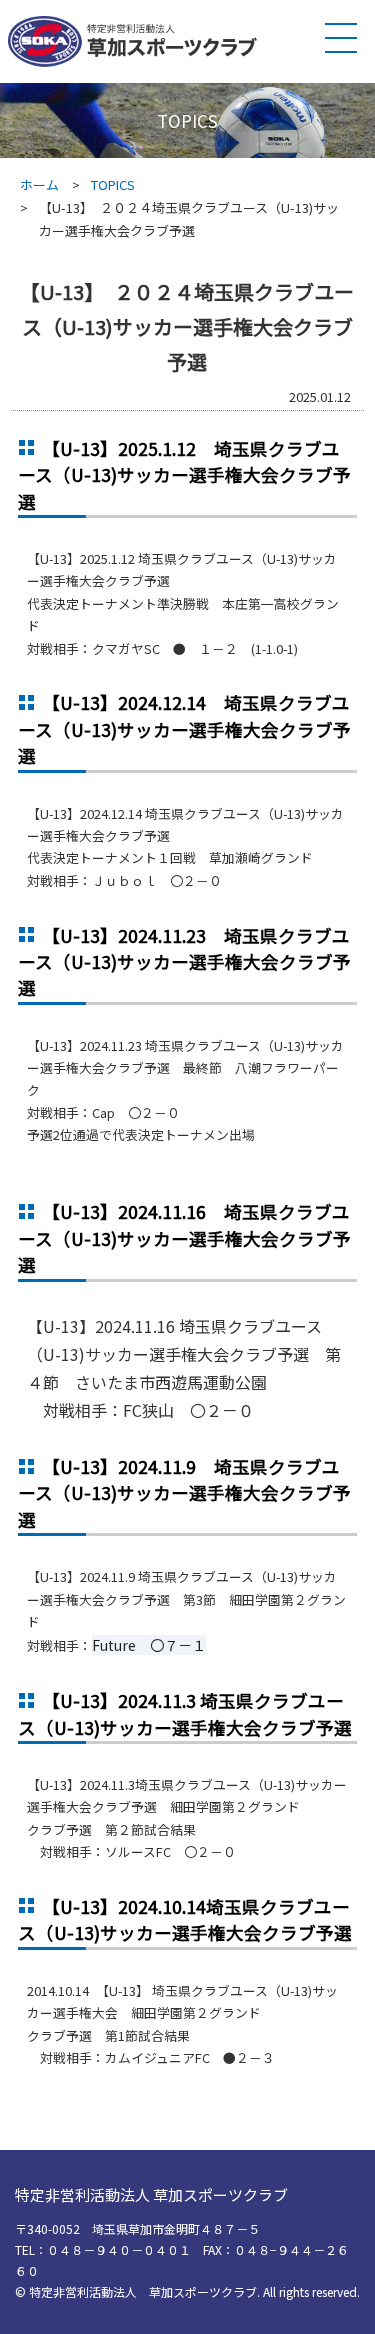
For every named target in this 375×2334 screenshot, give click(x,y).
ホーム (39, 184)
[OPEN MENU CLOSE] (341, 39)
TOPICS (113, 184)
